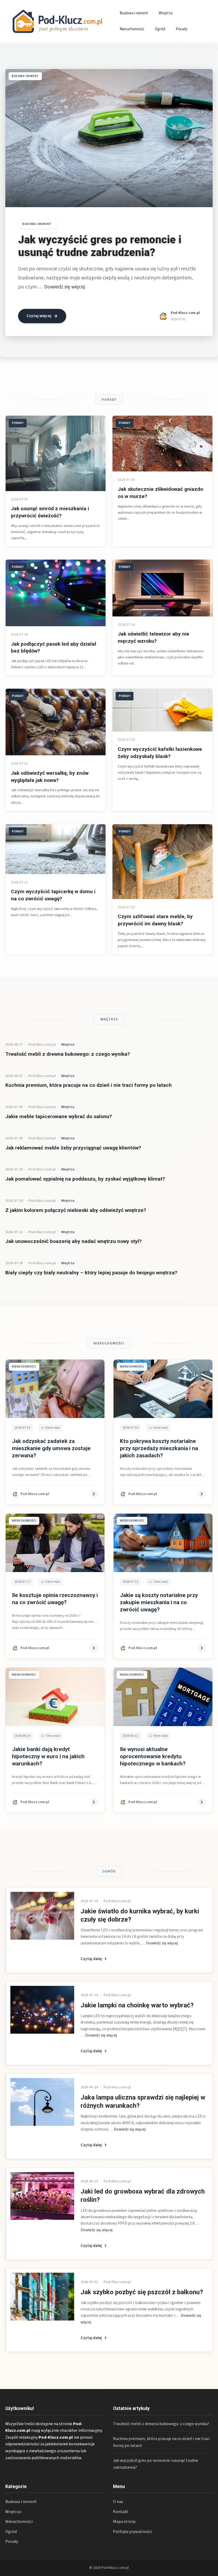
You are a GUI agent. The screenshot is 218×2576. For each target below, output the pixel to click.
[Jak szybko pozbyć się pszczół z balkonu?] (42, 2297)
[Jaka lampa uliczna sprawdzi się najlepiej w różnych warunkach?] (42, 2102)
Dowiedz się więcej (64, 287)
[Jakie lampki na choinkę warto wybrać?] (42, 2010)
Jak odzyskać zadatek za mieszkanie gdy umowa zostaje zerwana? (51, 1448)
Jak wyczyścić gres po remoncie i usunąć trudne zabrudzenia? (100, 246)
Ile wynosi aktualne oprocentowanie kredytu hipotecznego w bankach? (153, 1756)
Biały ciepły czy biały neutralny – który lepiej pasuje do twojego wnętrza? (91, 1273)
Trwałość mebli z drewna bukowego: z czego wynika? (68, 1054)
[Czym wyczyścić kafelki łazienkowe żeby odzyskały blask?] (162, 710)
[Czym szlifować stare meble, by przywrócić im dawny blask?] (162, 862)
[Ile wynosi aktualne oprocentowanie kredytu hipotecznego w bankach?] (163, 1697)
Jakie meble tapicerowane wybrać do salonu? (59, 1116)
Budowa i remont (134, 13)
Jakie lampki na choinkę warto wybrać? (137, 2005)
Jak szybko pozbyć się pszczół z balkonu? (142, 2292)
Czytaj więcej (39, 316)
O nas (118, 2502)
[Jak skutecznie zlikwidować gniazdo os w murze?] (162, 444)
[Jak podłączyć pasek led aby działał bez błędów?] (56, 593)
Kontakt (121, 2512)
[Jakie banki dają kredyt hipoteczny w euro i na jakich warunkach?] (55, 1697)
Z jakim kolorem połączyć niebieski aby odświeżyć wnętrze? (76, 1210)
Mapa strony (124, 2522)
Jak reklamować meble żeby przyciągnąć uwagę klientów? (73, 1148)
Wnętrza (166, 13)
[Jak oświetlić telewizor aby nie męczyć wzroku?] (162, 588)
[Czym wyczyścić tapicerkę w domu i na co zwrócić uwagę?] (56, 849)
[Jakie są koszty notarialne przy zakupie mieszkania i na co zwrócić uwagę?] (163, 1543)
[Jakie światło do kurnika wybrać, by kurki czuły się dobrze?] (42, 1916)
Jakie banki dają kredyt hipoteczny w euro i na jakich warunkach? (48, 1756)
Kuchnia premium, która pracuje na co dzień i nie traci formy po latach (89, 1085)
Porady (182, 29)
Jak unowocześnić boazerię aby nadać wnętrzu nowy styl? (74, 1241)
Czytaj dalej (91, 1959)
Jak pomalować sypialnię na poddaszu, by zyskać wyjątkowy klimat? (85, 1179)
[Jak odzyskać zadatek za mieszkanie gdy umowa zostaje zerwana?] (55, 1389)
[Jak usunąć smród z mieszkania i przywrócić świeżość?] (56, 453)
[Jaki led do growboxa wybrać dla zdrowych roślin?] (42, 2196)
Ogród (160, 29)
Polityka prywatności (132, 2532)
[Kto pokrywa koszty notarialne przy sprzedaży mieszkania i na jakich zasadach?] (163, 1389)
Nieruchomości (132, 29)
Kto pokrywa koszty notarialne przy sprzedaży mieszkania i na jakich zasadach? (159, 1448)
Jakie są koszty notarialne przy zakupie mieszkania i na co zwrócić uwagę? (159, 1602)
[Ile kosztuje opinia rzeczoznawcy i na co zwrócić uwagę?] (55, 1543)
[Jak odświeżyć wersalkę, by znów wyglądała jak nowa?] (56, 722)
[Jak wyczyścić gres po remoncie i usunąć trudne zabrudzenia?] (109, 138)
